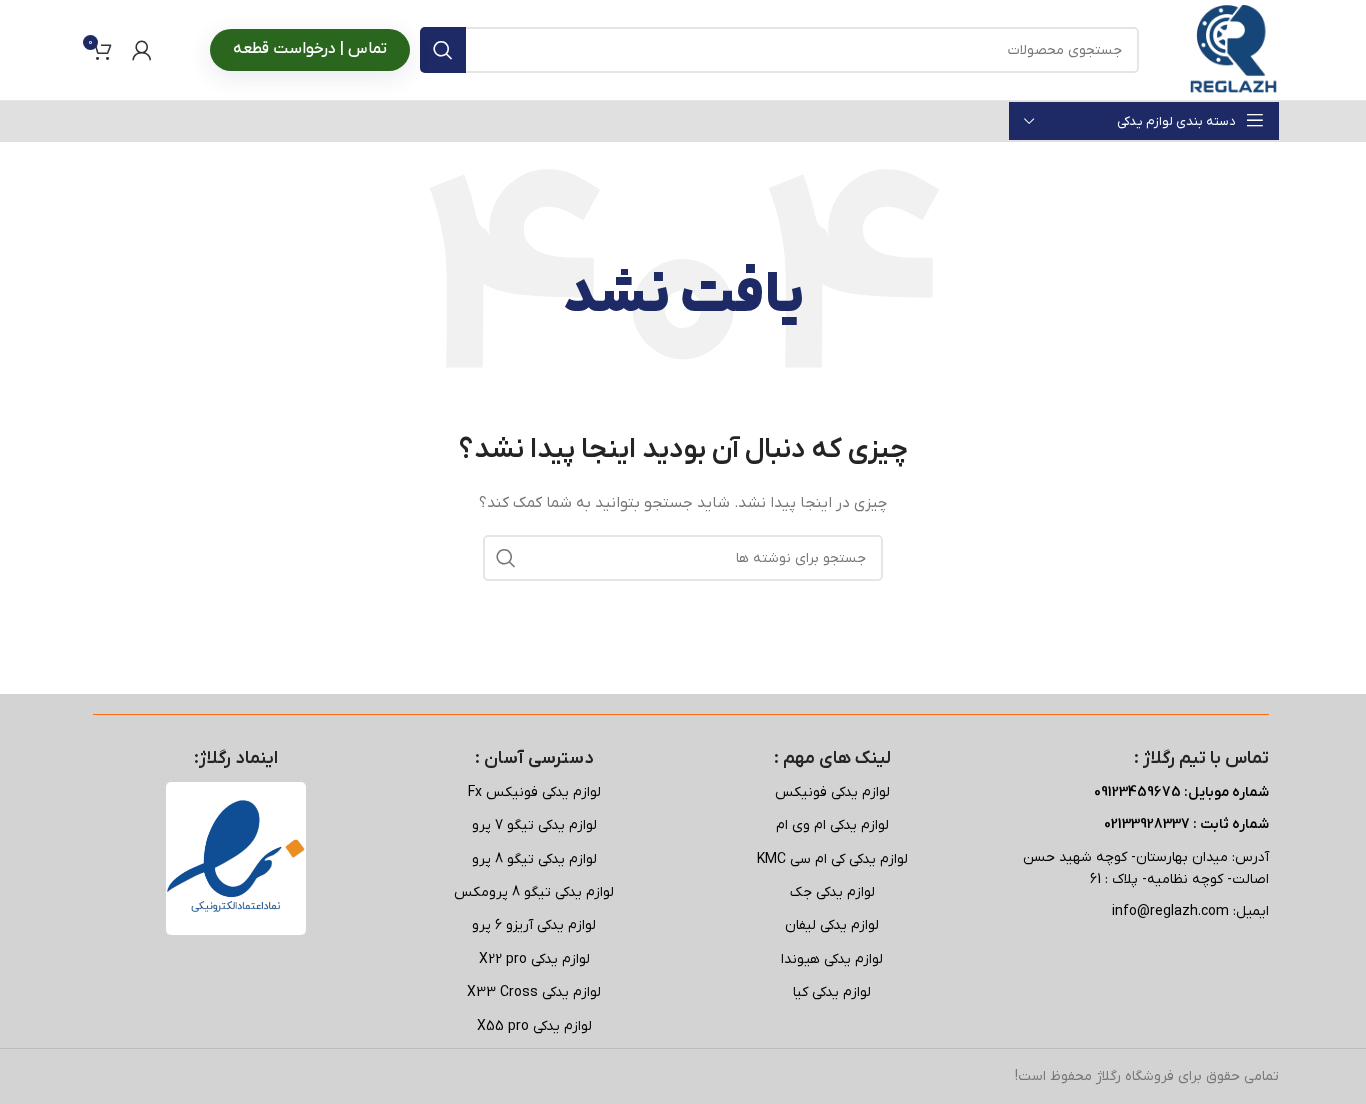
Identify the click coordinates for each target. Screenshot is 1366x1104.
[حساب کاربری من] (142, 50)
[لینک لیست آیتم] (832, 793)
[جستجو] (443, 50)
